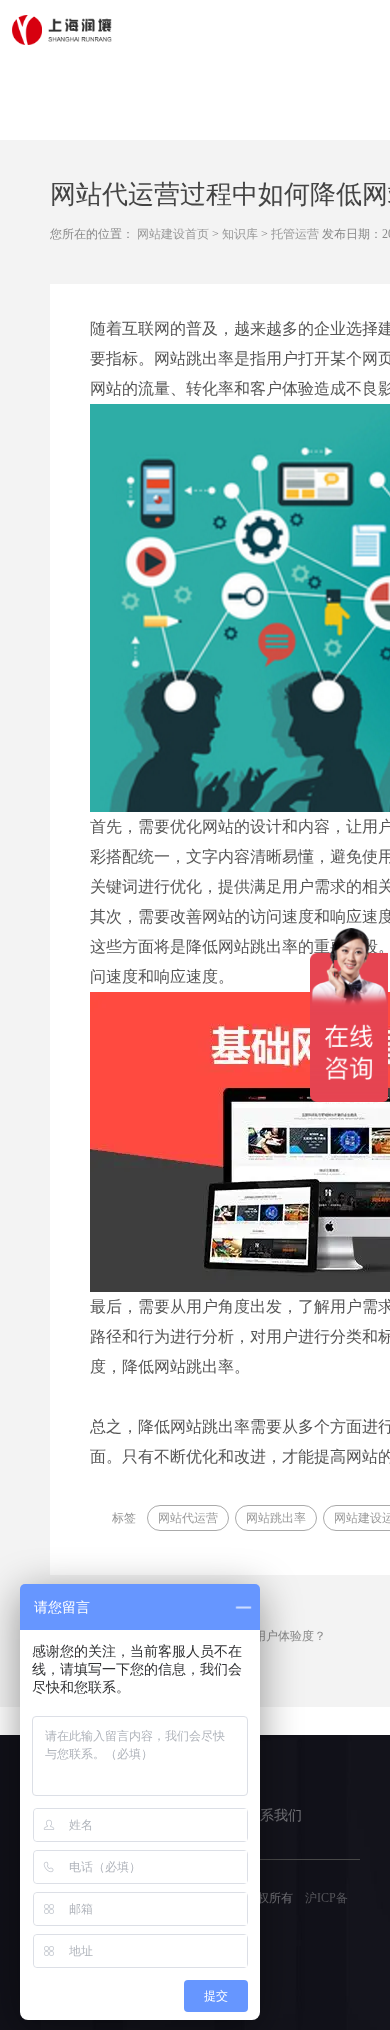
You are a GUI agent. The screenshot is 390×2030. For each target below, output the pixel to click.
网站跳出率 (276, 1518)
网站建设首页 (173, 234)
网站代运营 (188, 1518)
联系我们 (274, 1815)
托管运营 (295, 234)
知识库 (240, 234)
